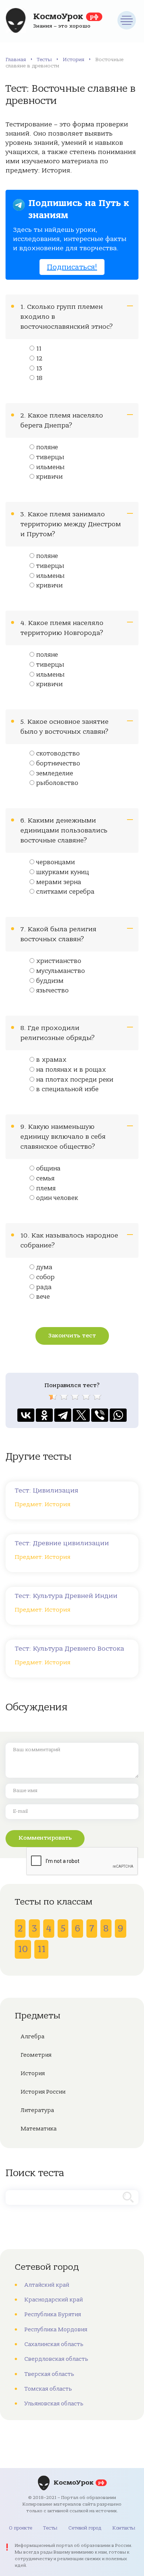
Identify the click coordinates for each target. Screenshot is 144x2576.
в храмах (51, 1060)
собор (45, 1277)
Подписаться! (72, 267)
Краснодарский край (54, 2300)
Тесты (44, 60)
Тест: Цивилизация (47, 1491)
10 (23, 1949)
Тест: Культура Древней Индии (66, 1596)
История (73, 60)
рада (44, 1287)
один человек (57, 1198)
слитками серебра (65, 892)
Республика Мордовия (56, 2329)
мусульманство (61, 971)
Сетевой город (85, 2528)
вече (43, 1297)
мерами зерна (59, 882)
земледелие (55, 774)
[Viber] (100, 1415)
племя (46, 1188)
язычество (52, 991)
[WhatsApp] (118, 1415)
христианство (59, 961)
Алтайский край (47, 2285)
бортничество (58, 764)
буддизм (50, 981)
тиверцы (50, 457)
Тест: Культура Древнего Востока (69, 1649)
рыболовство (57, 783)
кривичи (49, 477)
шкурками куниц (63, 872)
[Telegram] (63, 1415)
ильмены (50, 467)
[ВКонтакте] (26, 1415)
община (48, 1169)
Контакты (124, 2528)
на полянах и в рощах (71, 1070)
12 (39, 359)
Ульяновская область (54, 2404)
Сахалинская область (54, 2344)
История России (43, 2092)
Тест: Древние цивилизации (62, 1543)
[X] (81, 1415)
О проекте (20, 2528)
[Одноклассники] (44, 1415)
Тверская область (49, 2374)
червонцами (56, 862)
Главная (16, 60)
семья (45, 1179)
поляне (47, 447)
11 (39, 349)
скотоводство (58, 754)
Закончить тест (72, 1336)
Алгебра (32, 2036)
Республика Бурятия (53, 2314)
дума (44, 1267)
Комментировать (45, 1838)
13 (39, 369)
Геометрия (36, 2055)
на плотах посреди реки (75, 1080)
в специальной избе (67, 1089)
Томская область (48, 2389)
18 (39, 378)
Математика (39, 2129)
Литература (37, 2110)
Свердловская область (56, 2359)
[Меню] (127, 20)
